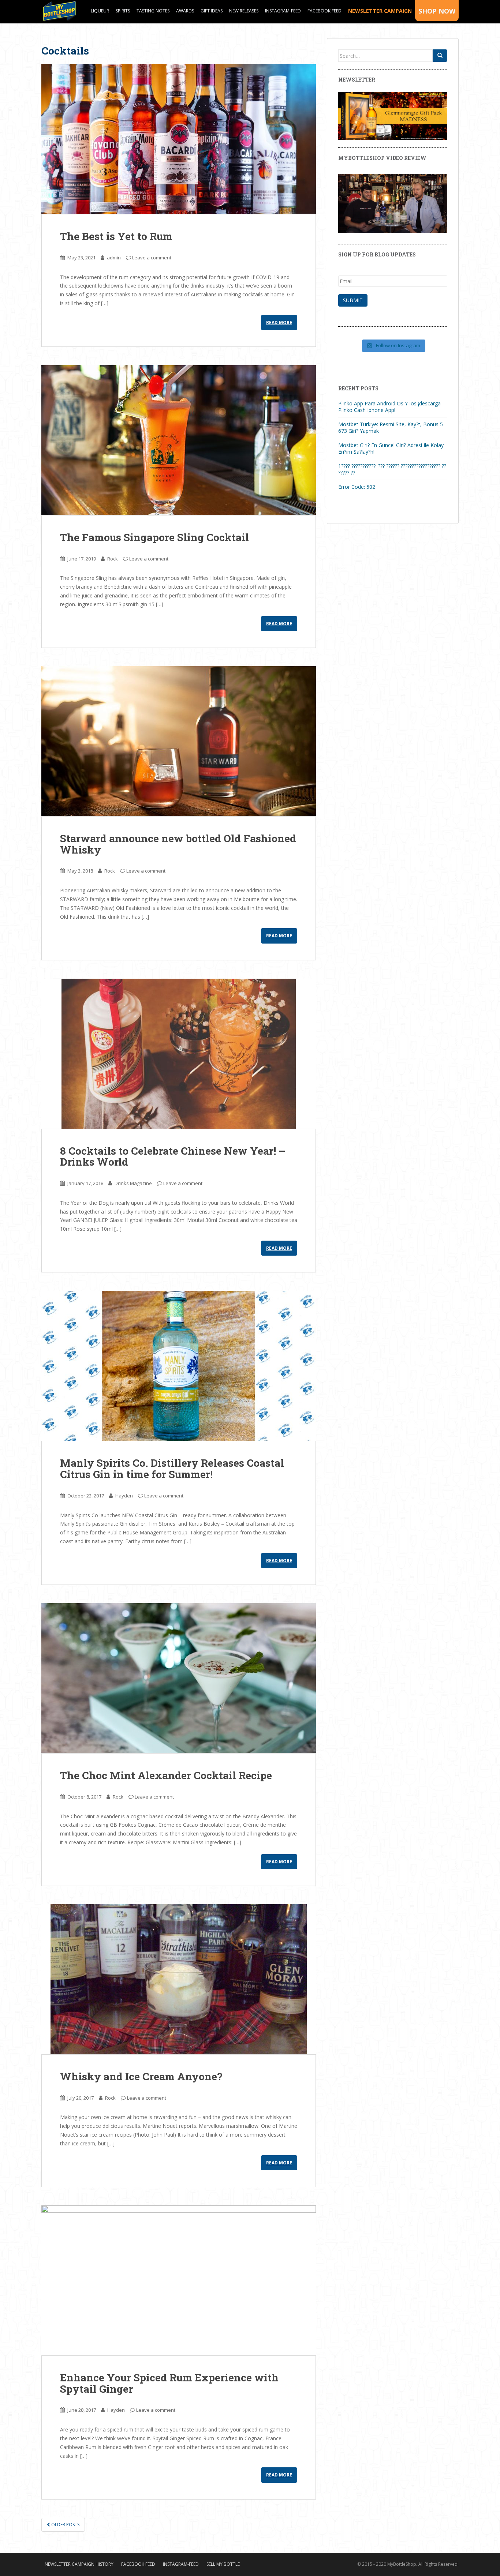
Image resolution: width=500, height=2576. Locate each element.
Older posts (65, 2525)
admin (114, 258)
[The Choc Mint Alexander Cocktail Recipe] (179, 1678)
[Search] (440, 56)
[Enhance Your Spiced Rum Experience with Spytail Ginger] (179, 2280)
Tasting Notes (153, 11)
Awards (185, 11)
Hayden (124, 1496)
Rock (113, 559)
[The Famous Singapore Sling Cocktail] (179, 440)
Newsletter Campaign (380, 11)
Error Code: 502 (357, 487)
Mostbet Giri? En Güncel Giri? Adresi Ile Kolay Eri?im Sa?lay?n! (391, 448)
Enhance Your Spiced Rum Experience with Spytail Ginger (169, 2383)
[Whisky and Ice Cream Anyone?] (179, 1979)
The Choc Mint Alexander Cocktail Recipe (166, 1775)
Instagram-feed (283, 11)
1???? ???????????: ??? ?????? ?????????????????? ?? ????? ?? (392, 469)
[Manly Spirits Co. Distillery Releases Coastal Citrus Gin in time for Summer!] (179, 1366)
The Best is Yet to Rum (116, 236)
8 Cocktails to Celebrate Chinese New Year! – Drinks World (173, 1156)
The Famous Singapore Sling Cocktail (154, 537)
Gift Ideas (212, 11)
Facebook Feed (324, 11)
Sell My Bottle (223, 2564)
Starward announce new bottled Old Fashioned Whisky (178, 844)
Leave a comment (152, 258)
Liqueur (100, 11)
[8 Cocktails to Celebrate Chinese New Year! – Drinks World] (179, 1054)
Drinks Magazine (133, 1183)
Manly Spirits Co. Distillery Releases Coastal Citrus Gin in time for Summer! (172, 1469)
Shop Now (437, 11)
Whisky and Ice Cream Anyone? (141, 2076)
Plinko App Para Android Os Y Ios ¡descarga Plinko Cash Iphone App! (389, 407)
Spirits (123, 11)
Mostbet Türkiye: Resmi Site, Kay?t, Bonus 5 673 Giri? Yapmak (391, 428)
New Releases (244, 11)
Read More (279, 323)
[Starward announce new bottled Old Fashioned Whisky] (179, 741)
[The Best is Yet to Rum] (179, 139)
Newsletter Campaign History (79, 2564)
